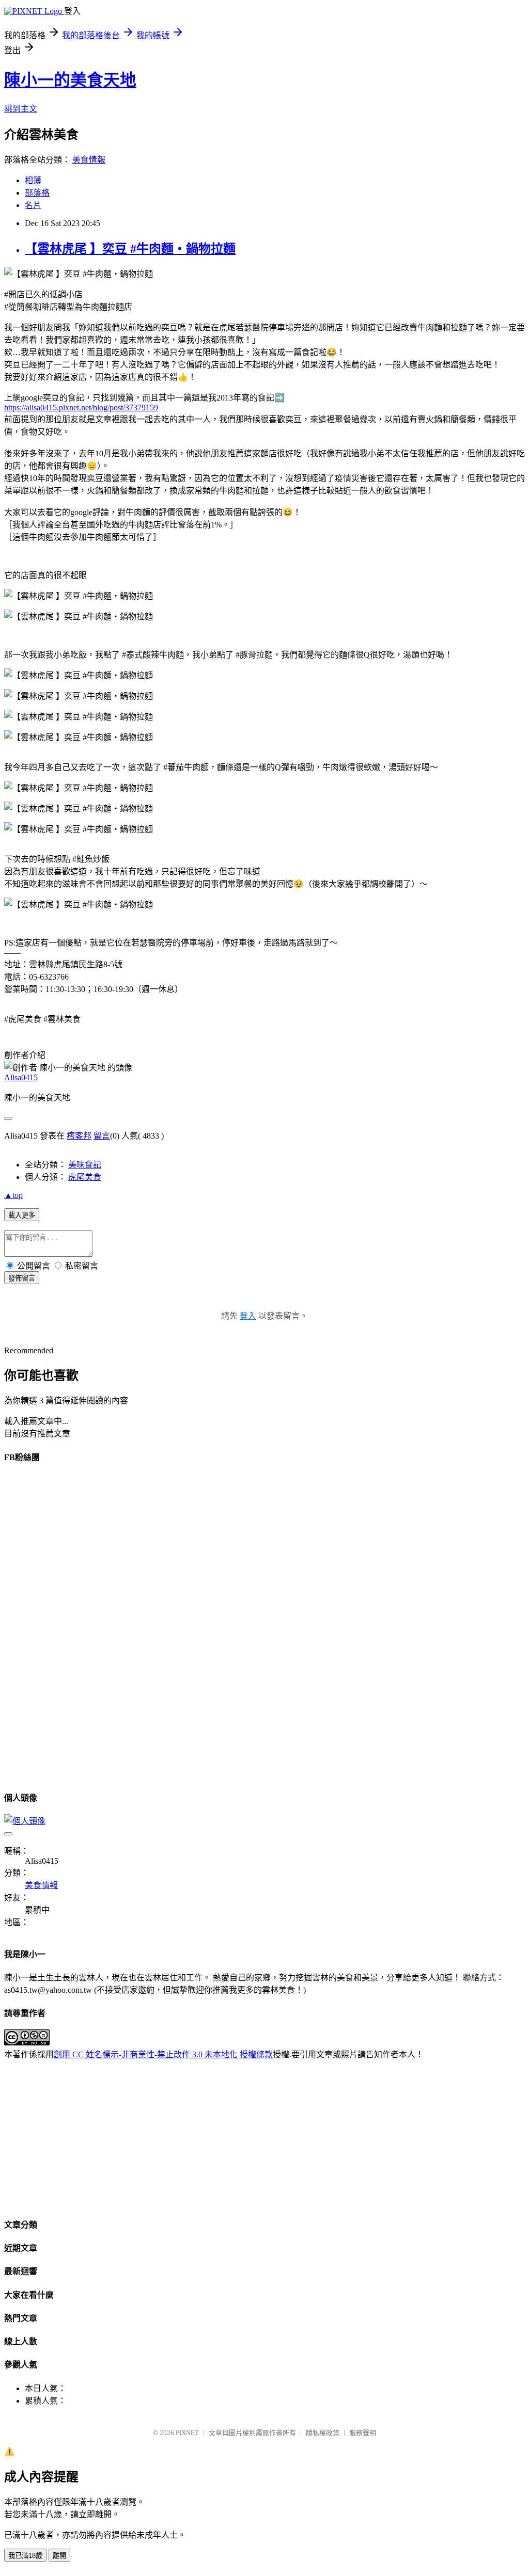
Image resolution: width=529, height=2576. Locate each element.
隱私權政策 (323, 2433)
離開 (59, 2556)
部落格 (37, 193)
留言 (102, 1136)
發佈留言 (22, 1278)
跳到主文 (21, 109)
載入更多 (22, 1215)
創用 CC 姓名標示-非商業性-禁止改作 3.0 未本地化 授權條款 (163, 2054)
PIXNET (187, 2433)
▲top (13, 1195)
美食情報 (89, 160)
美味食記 (85, 1165)
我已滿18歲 (25, 2556)
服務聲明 (363, 2433)
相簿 (33, 180)
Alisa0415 (21, 1077)
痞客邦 (79, 1136)
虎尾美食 (85, 1177)
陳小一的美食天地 (70, 80)
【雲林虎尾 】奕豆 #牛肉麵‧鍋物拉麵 (130, 249)
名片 (33, 205)
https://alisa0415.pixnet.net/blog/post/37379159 (81, 407)
